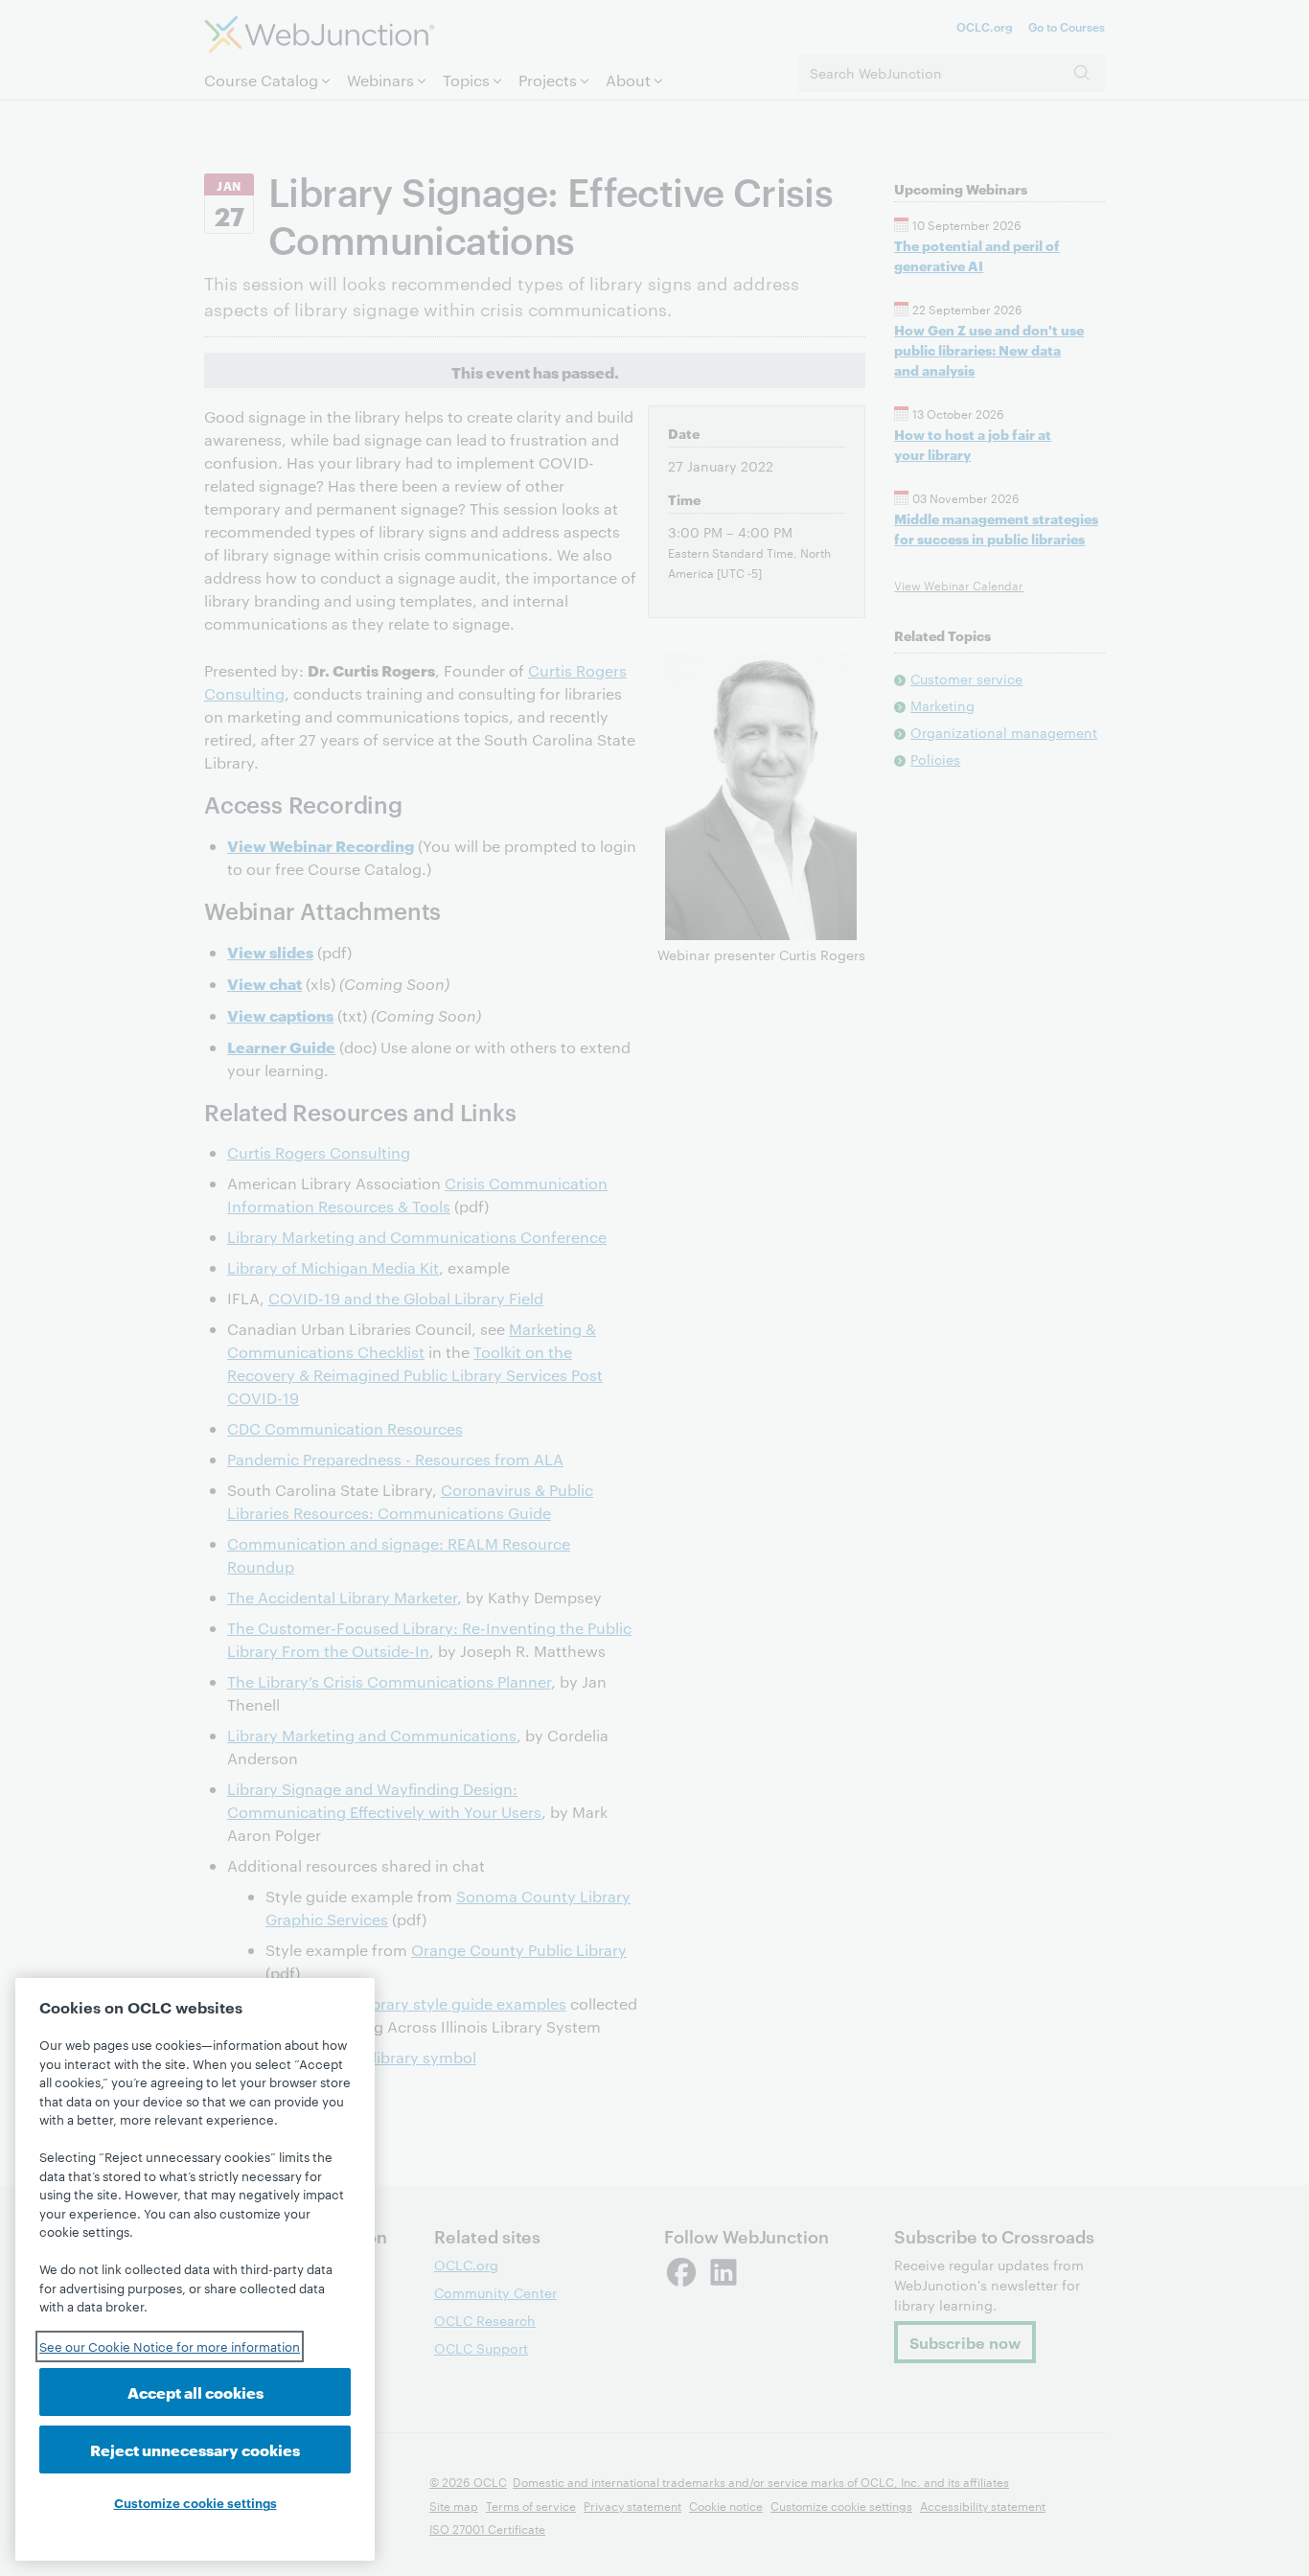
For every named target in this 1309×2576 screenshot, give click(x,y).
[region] (195, 2269)
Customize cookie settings (195, 2502)
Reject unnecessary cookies (195, 2449)
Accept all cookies (195, 2392)
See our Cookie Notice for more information (170, 2346)
